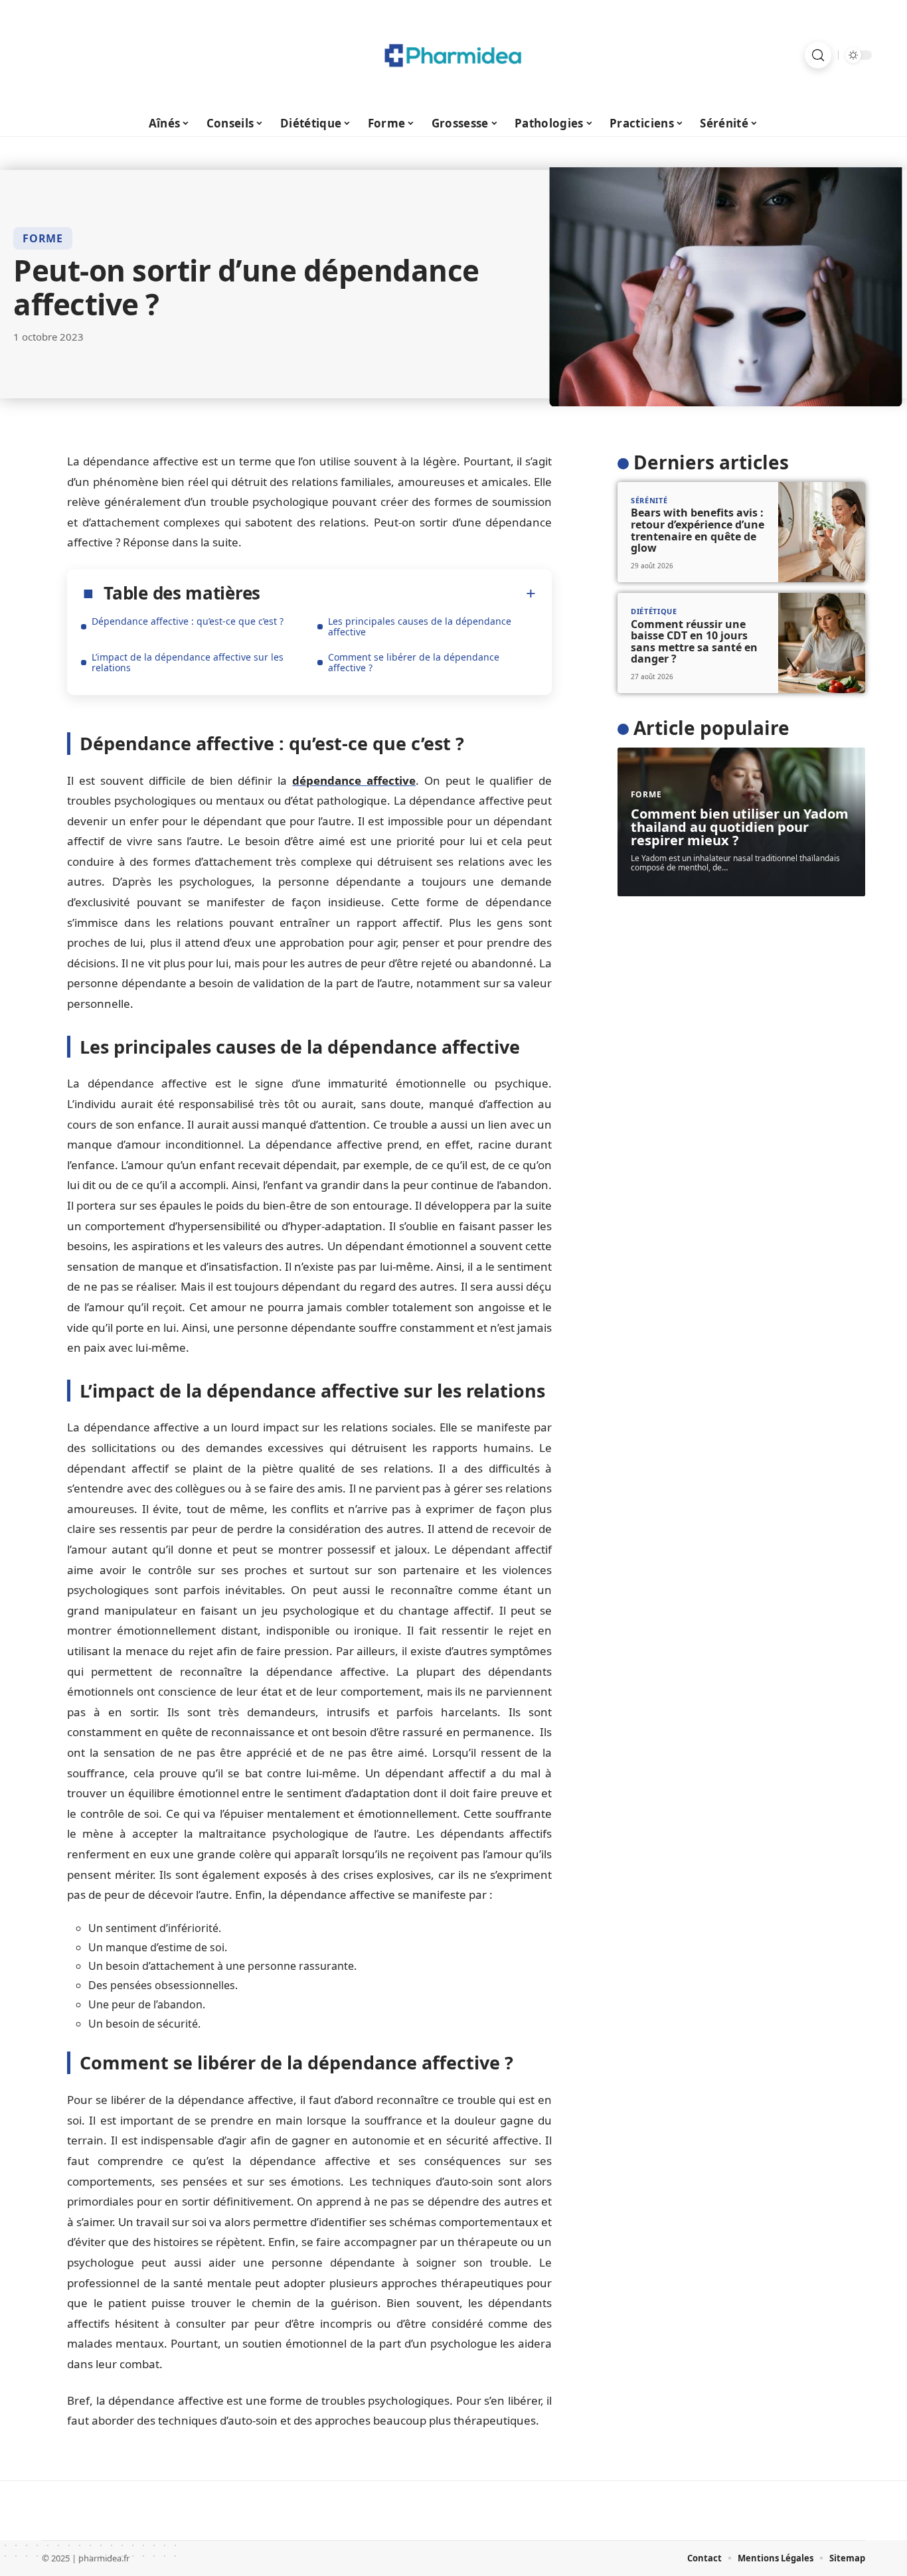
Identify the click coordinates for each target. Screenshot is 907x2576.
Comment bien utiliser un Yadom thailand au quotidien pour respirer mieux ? (740, 827)
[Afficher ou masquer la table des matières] (398, 594)
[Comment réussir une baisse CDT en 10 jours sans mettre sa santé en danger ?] (822, 643)
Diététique (654, 611)
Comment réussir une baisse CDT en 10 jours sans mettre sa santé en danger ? (694, 641)
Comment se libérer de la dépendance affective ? (414, 662)
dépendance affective (354, 780)
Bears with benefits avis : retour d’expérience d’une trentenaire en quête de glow (698, 530)
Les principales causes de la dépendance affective (420, 626)
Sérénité (649, 500)
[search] (818, 55)
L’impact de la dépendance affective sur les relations (188, 662)
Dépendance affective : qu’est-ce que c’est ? (188, 621)
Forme (43, 238)
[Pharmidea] (453, 55)
